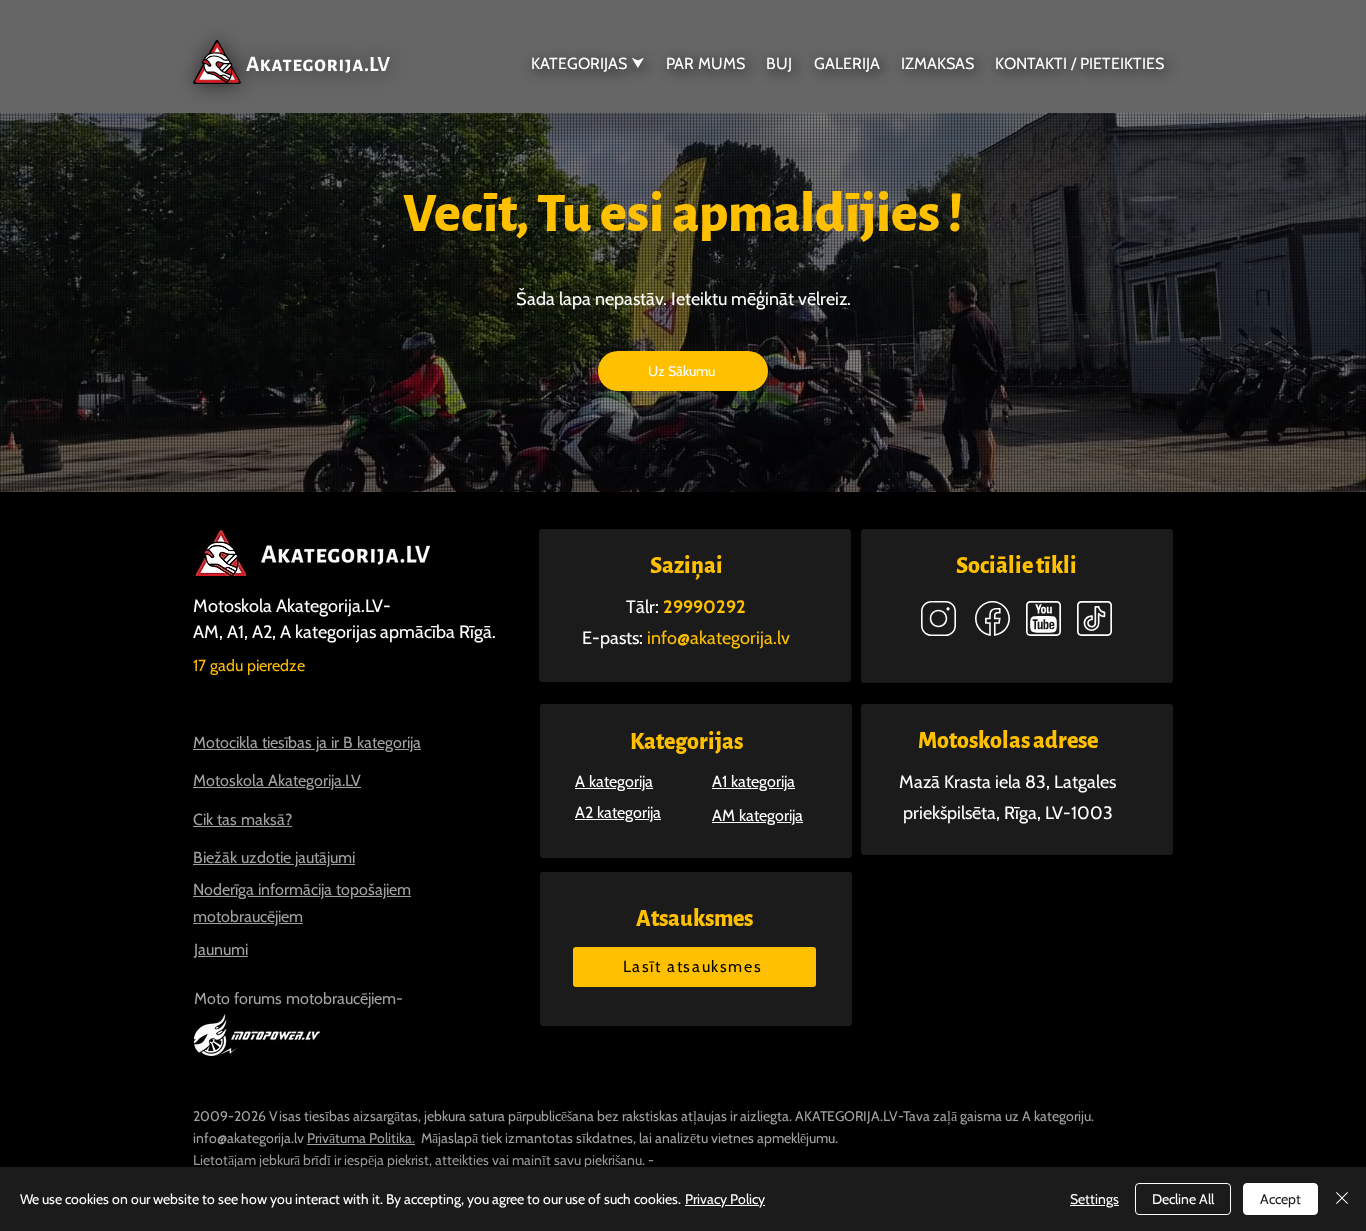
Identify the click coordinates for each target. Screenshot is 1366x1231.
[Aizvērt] (1342, 1199)
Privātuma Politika (359, 1138)
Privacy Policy (725, 1199)
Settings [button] (1094, 1199)
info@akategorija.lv (248, 1138)
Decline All (1183, 1199)
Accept (1280, 1199)
